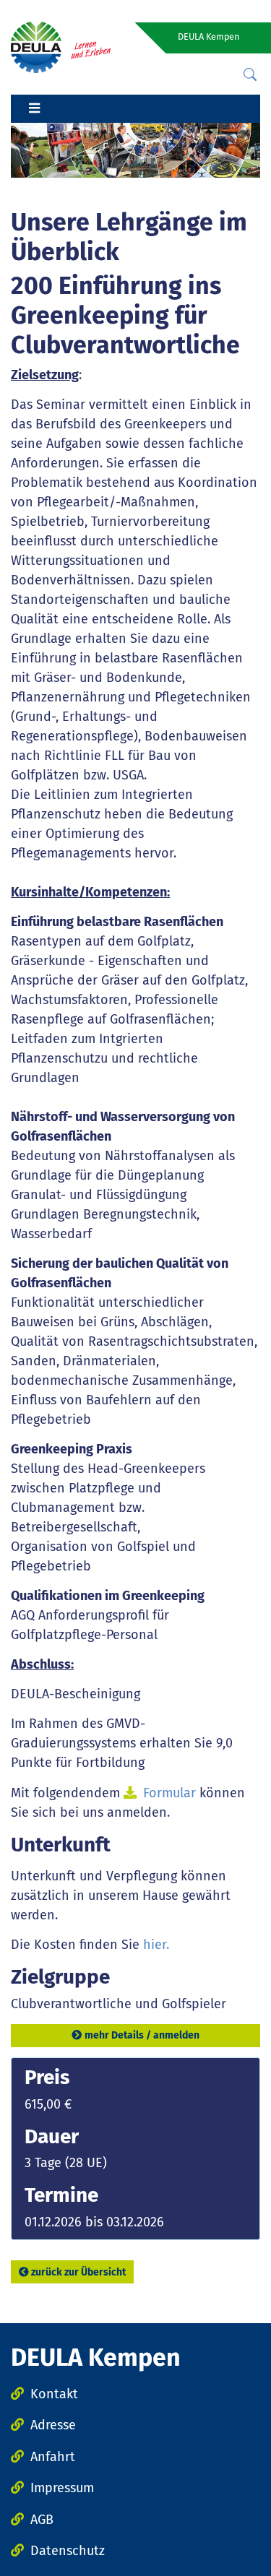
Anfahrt (53, 2457)
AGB (42, 2520)
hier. (156, 1945)
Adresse (53, 2425)
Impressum (62, 2488)
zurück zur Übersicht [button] (78, 2272)
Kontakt (54, 2394)
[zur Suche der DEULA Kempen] (250, 75)
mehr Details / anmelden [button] (142, 2035)
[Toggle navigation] (34, 109)
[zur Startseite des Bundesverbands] (61, 46)
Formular (171, 1793)
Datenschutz (68, 2551)
